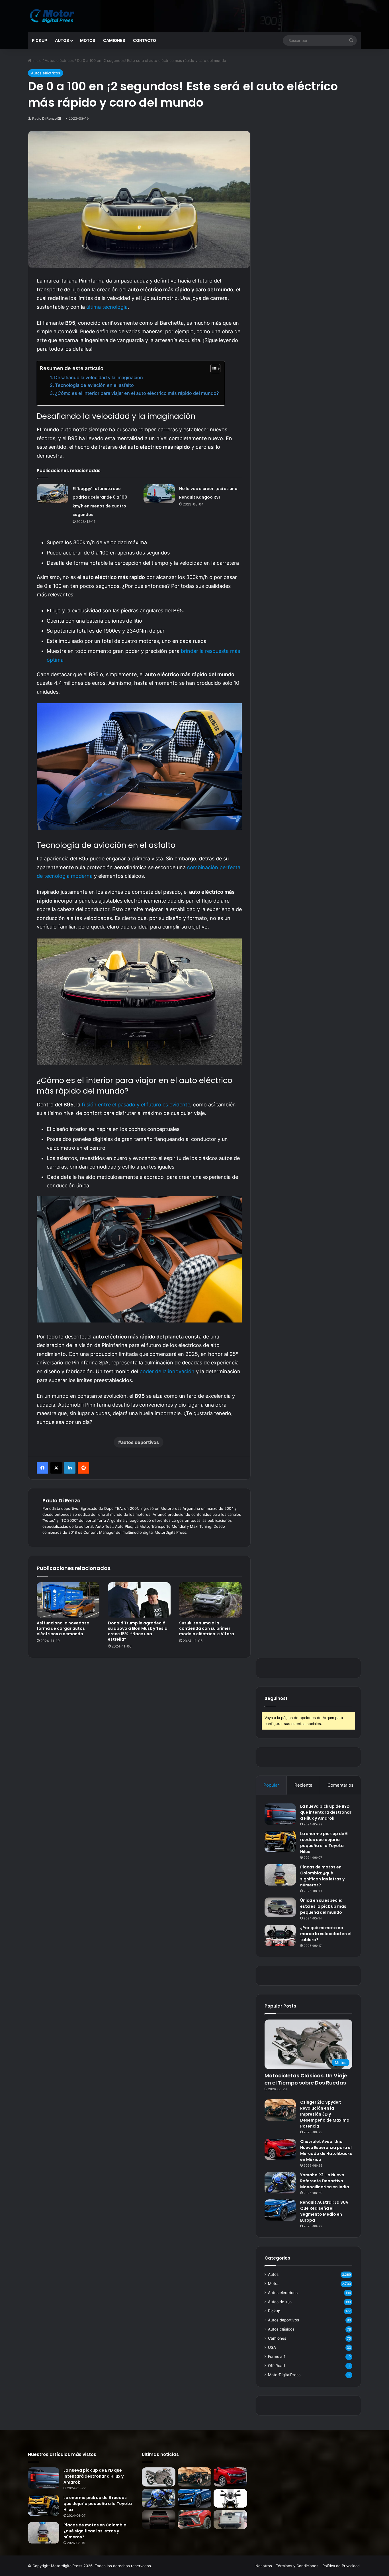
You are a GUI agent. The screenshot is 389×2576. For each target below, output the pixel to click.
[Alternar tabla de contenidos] (213, 369)
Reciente (303, 1785)
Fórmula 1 (277, 2356)
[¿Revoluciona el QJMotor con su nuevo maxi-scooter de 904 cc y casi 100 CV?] (230, 2498)
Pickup (39, 40)
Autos (62, 40)
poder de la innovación (167, 1371)
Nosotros (264, 2566)
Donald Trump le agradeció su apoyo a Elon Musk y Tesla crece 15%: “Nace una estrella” (138, 1631)
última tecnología (107, 307)
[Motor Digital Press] (54, 16)
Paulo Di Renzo (44, 118)
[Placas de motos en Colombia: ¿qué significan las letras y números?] (280, 1875)
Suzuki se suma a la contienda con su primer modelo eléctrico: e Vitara (207, 1628)
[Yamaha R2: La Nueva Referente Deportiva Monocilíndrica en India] (280, 2183)
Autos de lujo (280, 2302)
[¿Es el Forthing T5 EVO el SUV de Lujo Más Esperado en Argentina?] (195, 2519)
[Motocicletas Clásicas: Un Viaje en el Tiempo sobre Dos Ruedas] (159, 2477)
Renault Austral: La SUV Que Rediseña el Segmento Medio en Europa (324, 2211)
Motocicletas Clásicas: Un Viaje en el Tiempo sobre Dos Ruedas (306, 2079)
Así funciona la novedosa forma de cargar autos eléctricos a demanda (63, 1628)
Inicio (36, 60)
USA (272, 2347)
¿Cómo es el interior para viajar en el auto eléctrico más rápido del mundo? (137, 393)
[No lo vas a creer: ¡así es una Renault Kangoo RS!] (159, 494)
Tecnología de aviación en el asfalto (94, 385)
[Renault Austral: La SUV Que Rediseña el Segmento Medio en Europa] (280, 2210)
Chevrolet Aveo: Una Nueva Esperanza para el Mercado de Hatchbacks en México (326, 2151)
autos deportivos (140, 1442)
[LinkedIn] (70, 1468)
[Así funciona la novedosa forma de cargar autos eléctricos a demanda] (68, 1600)
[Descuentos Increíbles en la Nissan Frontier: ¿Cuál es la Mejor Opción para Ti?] (230, 2519)
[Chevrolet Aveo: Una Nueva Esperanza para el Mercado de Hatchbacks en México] (280, 2149)
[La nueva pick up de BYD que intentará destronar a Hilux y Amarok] (280, 1814)
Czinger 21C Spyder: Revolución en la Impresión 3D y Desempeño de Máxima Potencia (325, 2114)
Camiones (114, 40)
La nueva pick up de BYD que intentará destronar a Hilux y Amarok (326, 1812)
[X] (56, 1468)
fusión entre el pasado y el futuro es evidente (136, 1105)
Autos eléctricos (59, 60)
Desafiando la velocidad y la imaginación (99, 377)
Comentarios (340, 1785)
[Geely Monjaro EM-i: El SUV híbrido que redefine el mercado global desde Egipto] (159, 2519)
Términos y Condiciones (297, 2566)
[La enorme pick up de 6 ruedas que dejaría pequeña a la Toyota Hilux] (280, 1841)
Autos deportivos (283, 2320)
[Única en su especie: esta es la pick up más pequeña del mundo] (280, 1907)
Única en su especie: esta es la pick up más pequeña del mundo (323, 1906)
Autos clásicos (281, 2329)
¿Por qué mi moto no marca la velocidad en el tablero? (326, 1934)
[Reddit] (83, 1468)
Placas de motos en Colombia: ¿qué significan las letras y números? (322, 1876)
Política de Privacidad (341, 2566)
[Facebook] (42, 1468)
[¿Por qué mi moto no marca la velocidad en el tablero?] (280, 1936)
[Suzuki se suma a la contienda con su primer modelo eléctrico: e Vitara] (210, 1600)
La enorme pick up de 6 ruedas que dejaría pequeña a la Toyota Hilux (324, 1843)
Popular (271, 1785)
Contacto (145, 40)
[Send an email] (59, 118)
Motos (88, 40)
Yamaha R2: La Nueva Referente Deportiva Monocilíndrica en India (325, 2181)
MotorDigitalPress (284, 2375)
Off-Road (276, 2366)
